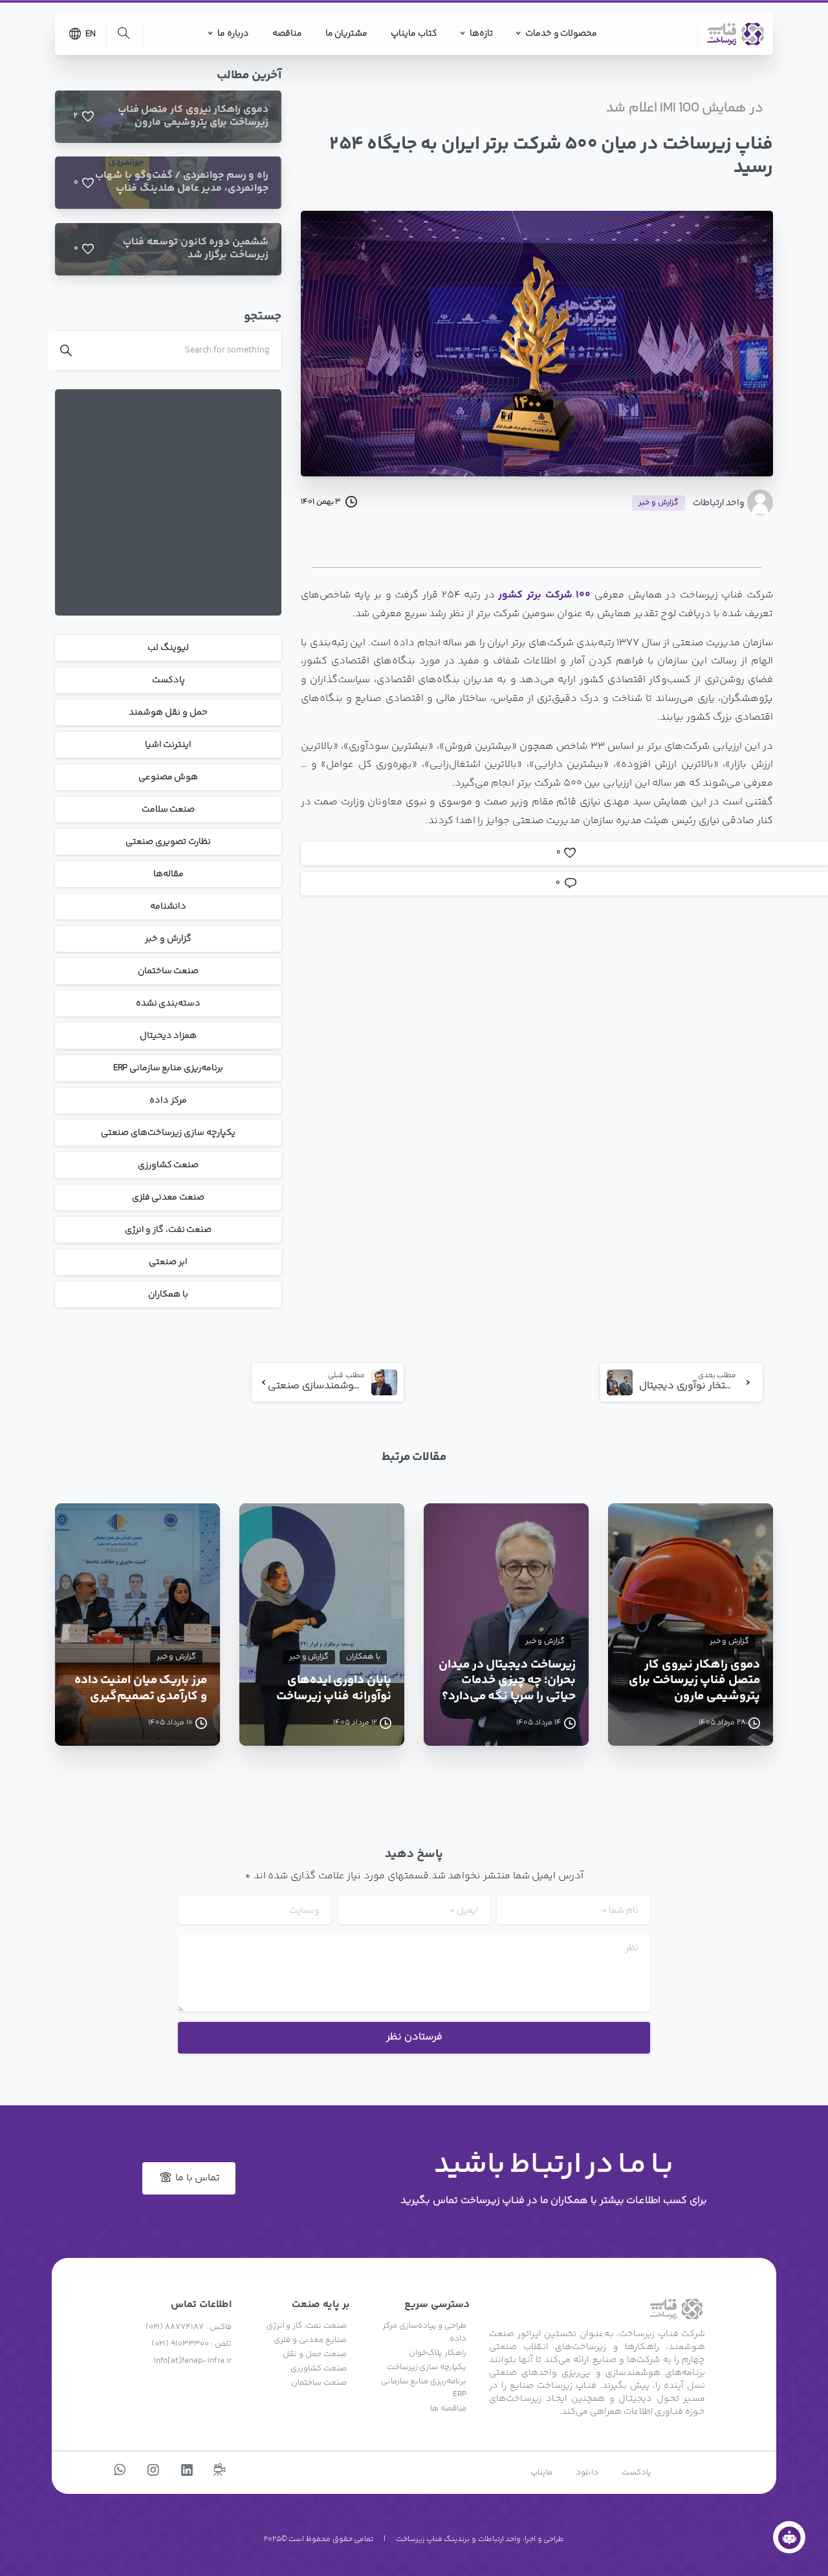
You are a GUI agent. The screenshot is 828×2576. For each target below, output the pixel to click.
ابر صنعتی (168, 1262)
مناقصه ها (448, 2409)
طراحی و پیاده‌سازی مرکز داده (424, 2332)
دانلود (587, 2473)
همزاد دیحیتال (169, 1036)
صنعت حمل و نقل (314, 2354)
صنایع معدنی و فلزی (310, 2340)
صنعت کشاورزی (169, 1165)
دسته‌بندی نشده (169, 1004)
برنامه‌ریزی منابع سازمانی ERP (168, 1068)
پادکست (169, 680)
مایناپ (541, 2473)
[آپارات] (219, 2471)
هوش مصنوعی (169, 777)
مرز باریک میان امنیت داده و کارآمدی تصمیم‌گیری (141, 1689)
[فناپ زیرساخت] (789, 2537)
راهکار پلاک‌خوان (438, 2353)
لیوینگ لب (168, 648)
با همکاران (168, 1294)
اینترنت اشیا (169, 745)
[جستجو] (124, 34)
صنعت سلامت (169, 810)
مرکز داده (168, 1100)
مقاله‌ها (169, 874)
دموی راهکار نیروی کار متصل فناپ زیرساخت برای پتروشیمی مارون (694, 1681)
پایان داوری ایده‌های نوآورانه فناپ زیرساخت (334, 1689)
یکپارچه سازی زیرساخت (427, 2367)
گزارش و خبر (168, 939)
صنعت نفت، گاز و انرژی (169, 1230)
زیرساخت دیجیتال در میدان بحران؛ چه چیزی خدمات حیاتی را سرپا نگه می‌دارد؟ (507, 1681)
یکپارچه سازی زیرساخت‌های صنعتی (168, 1133)
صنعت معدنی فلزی (168, 1197)
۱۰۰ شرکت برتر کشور (544, 595)
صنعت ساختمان (169, 971)
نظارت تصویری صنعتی (168, 842)
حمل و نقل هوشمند (168, 713)
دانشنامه (168, 907)
